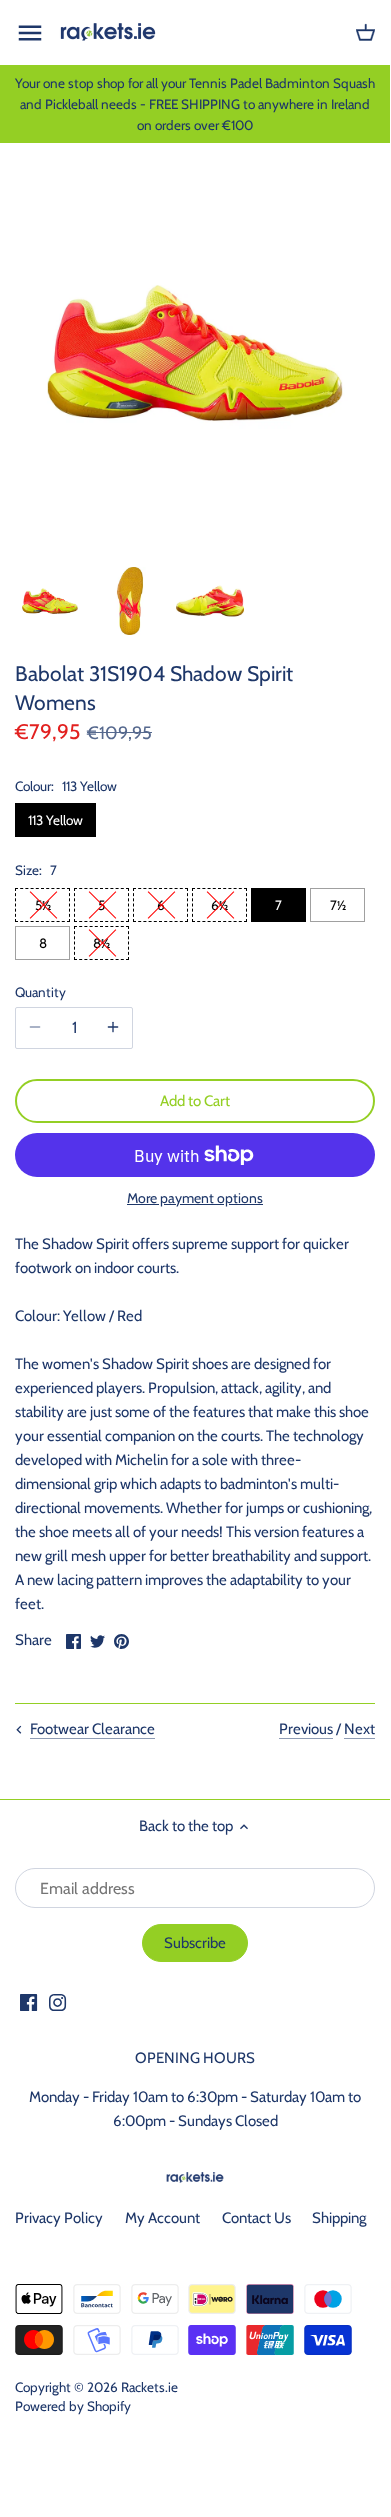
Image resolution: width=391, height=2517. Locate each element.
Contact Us (256, 2218)
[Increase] (113, 1028)
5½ (43, 905)
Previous (306, 1729)
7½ (338, 905)
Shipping (339, 2218)
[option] (50, 601)
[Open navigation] (30, 33)
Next (359, 1729)
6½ (219, 905)
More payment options (195, 1198)
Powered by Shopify (73, 2406)
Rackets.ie (149, 2387)
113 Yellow (55, 820)
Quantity (40, 992)
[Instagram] (57, 2001)
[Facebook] (28, 2001)
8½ (101, 943)
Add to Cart (195, 1101)
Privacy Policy (59, 2218)
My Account (162, 2218)
